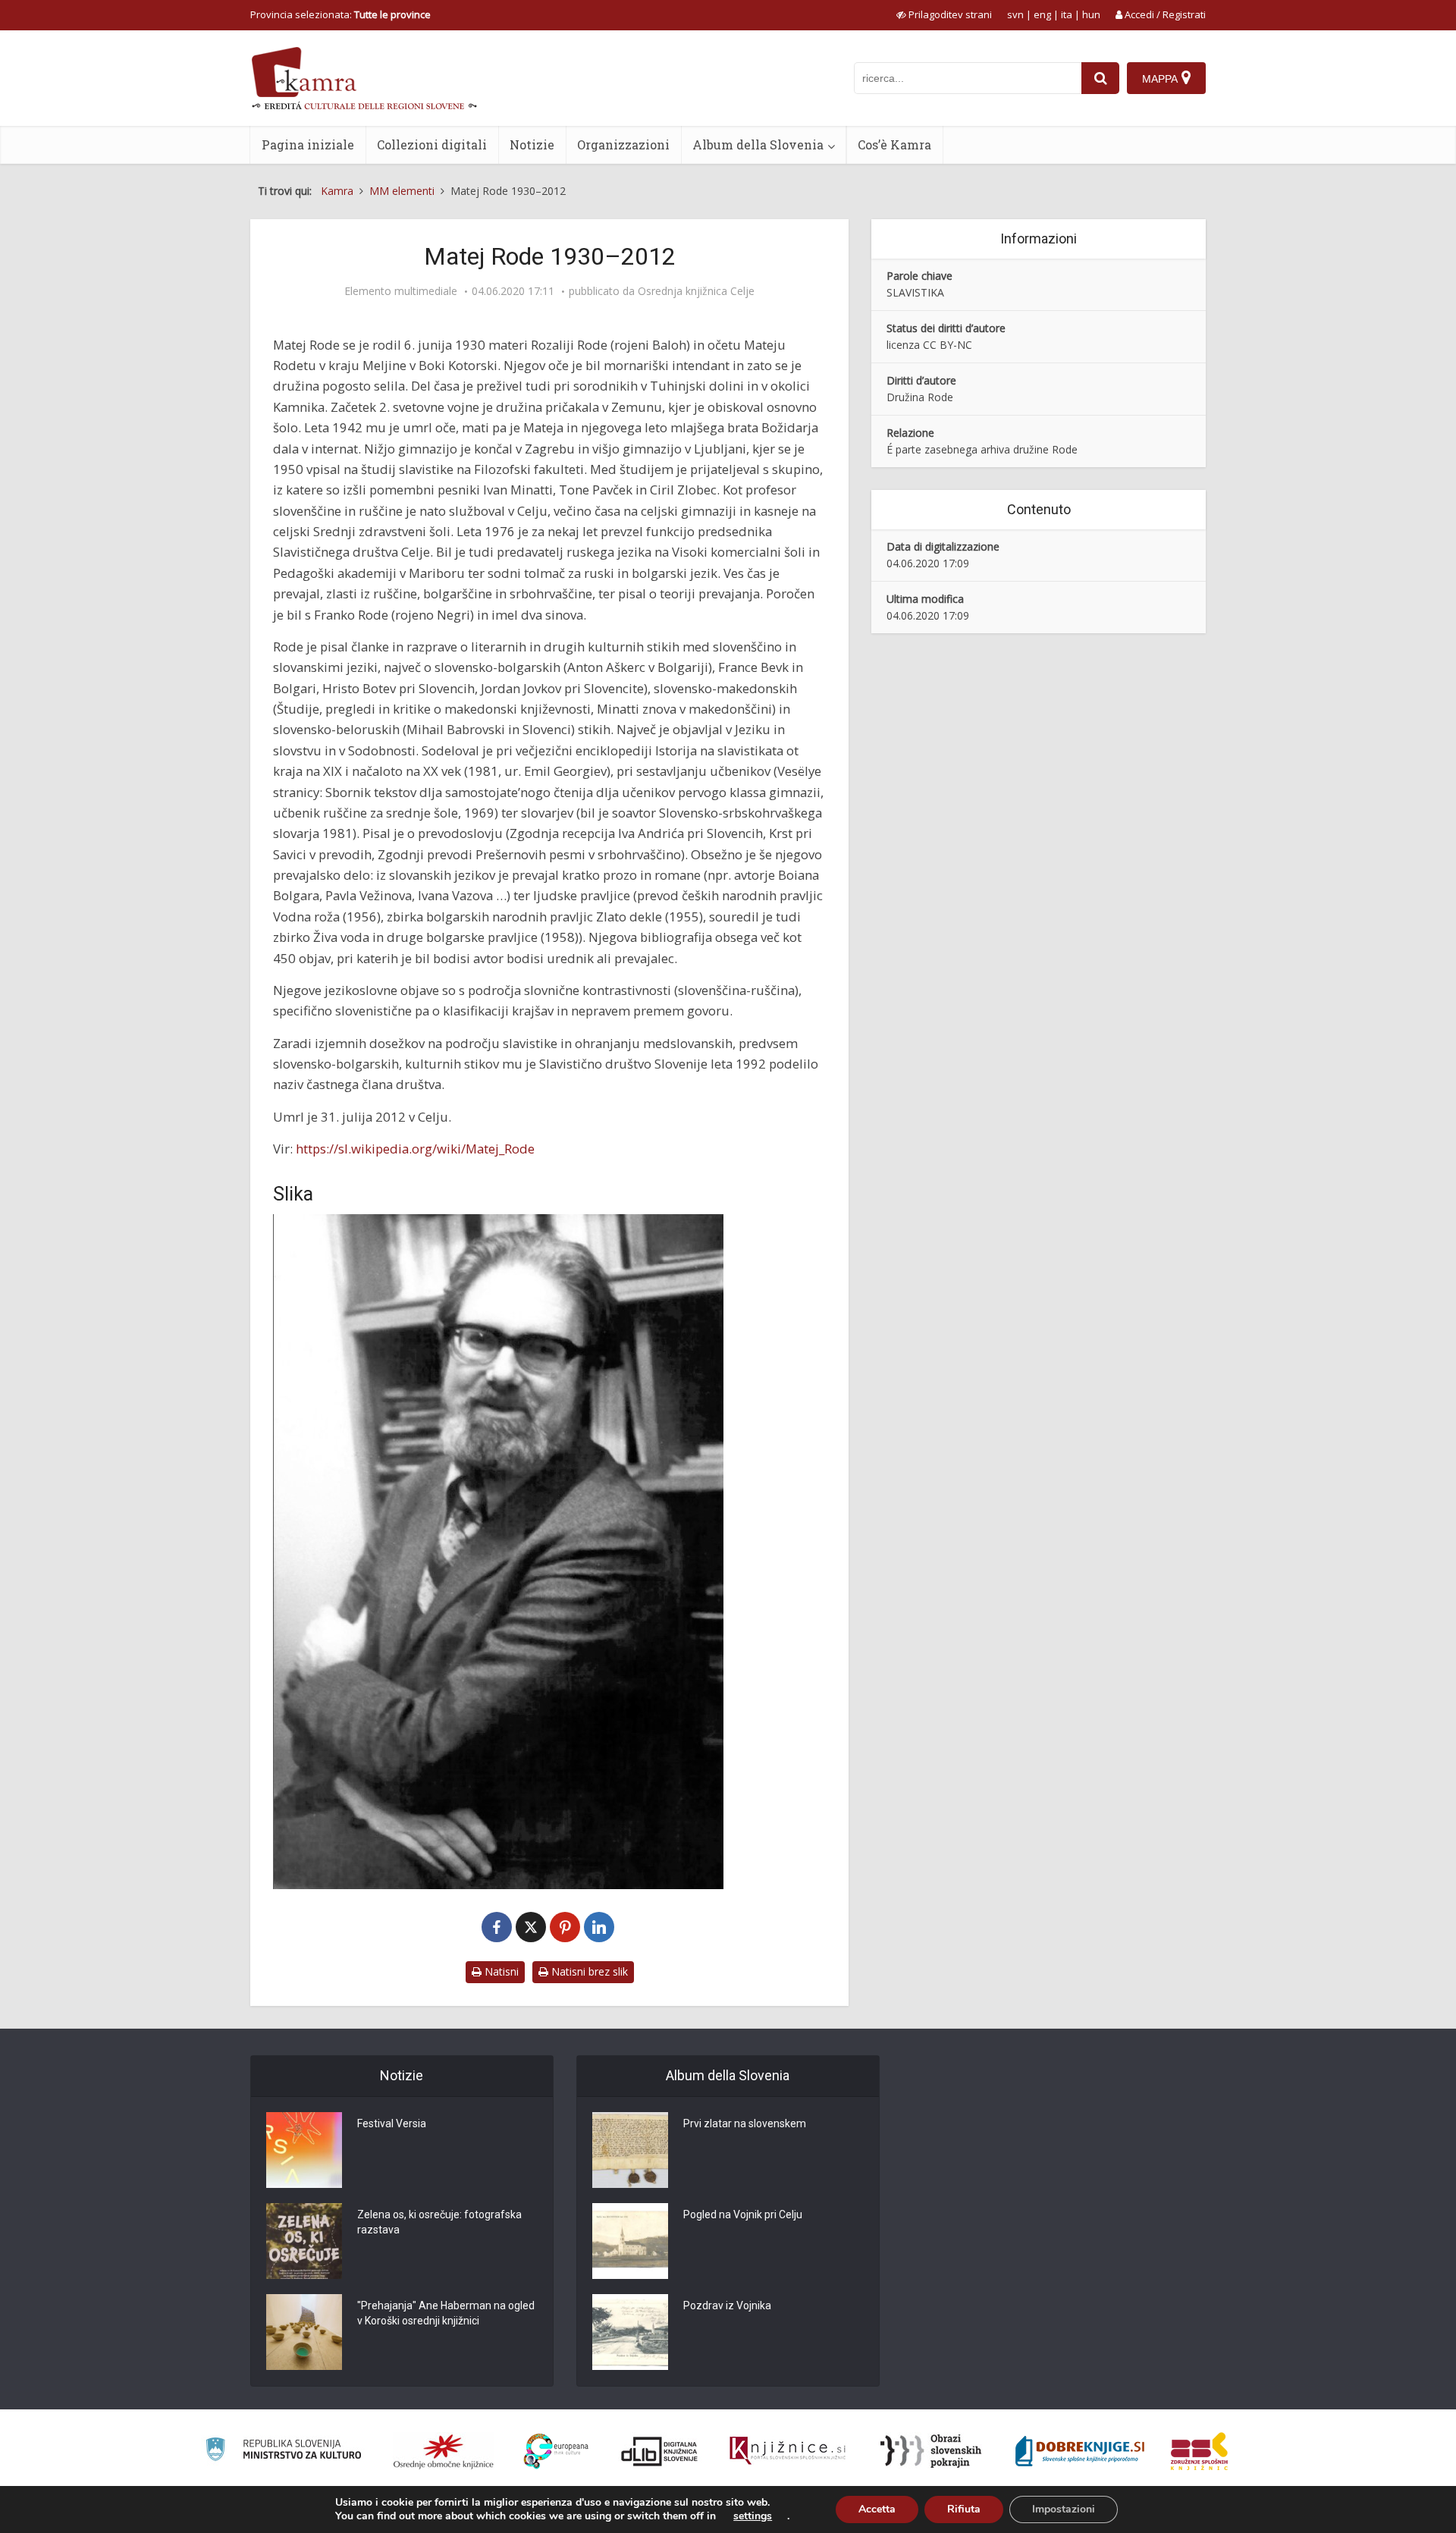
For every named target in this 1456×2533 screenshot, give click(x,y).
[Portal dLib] (660, 2451)
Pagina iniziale (308, 144)
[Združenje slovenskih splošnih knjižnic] (788, 2451)
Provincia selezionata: (340, 14)
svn (1015, 14)
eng (1042, 14)
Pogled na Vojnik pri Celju (743, 2214)
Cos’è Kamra (894, 144)
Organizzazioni (623, 144)
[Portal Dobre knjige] (1080, 2451)
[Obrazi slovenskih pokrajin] (931, 2451)
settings (753, 2516)
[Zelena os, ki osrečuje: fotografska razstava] (304, 2241)
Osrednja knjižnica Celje (696, 291)
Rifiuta (964, 2509)
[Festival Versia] (304, 2150)
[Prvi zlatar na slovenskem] (630, 2150)
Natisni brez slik (588, 1971)
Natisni (500, 1971)
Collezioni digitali (432, 144)
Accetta (877, 2509)
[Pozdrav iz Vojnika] (630, 2332)
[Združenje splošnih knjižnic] (1199, 2451)
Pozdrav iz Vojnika (727, 2305)
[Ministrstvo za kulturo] (283, 2451)
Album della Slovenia (758, 144)
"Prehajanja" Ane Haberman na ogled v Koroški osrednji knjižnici (446, 2313)
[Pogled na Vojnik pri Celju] (630, 2241)
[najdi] (1100, 78)
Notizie (532, 144)
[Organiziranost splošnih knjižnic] (444, 2451)
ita (1067, 14)
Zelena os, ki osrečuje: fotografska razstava (439, 2222)
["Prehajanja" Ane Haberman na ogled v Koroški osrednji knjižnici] (304, 2332)
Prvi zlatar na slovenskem (745, 2123)
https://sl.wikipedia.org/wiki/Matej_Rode (415, 1149)
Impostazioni (1064, 2509)
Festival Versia (392, 2123)
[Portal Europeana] (556, 2451)
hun (1091, 14)
